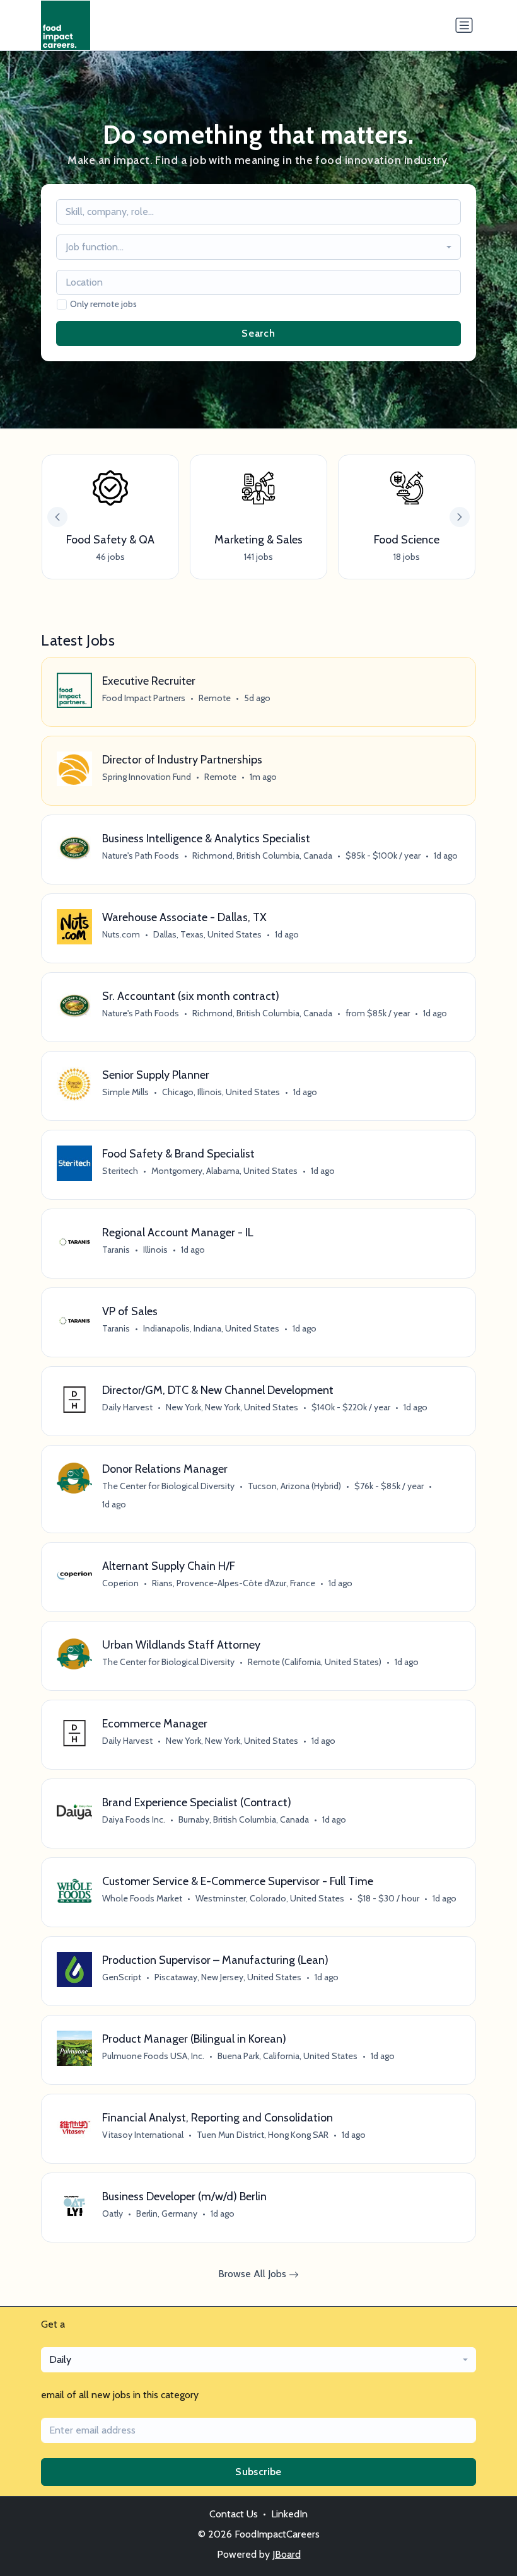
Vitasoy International (143, 2135)
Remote (215, 698)
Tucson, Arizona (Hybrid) (294, 1486)
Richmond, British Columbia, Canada (262, 856)
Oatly (113, 2213)
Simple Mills (125, 1092)
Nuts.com (121, 934)
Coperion (120, 1583)
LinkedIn (289, 2514)
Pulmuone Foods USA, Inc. (153, 2056)
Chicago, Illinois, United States (221, 1092)
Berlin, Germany (167, 2213)
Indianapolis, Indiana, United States (211, 1328)
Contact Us (234, 2514)
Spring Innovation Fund (147, 777)
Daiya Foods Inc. (134, 1819)
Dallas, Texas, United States (207, 934)
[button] (460, 517)
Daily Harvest (127, 1407)
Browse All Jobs (253, 2274)
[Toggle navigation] (464, 25)
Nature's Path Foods (141, 856)
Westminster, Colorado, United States (270, 1898)
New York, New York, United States (232, 1407)
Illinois (155, 1250)
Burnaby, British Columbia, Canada (244, 1819)
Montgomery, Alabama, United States (224, 1171)
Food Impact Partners (144, 698)
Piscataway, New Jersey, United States (228, 1977)
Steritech (120, 1171)
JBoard (287, 2554)
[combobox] (258, 247)
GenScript (122, 1977)
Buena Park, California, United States (288, 2056)
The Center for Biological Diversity (168, 1486)
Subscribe (258, 2472)
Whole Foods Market (142, 1898)
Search (258, 333)
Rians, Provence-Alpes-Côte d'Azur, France (234, 1583)
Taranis (116, 1250)
